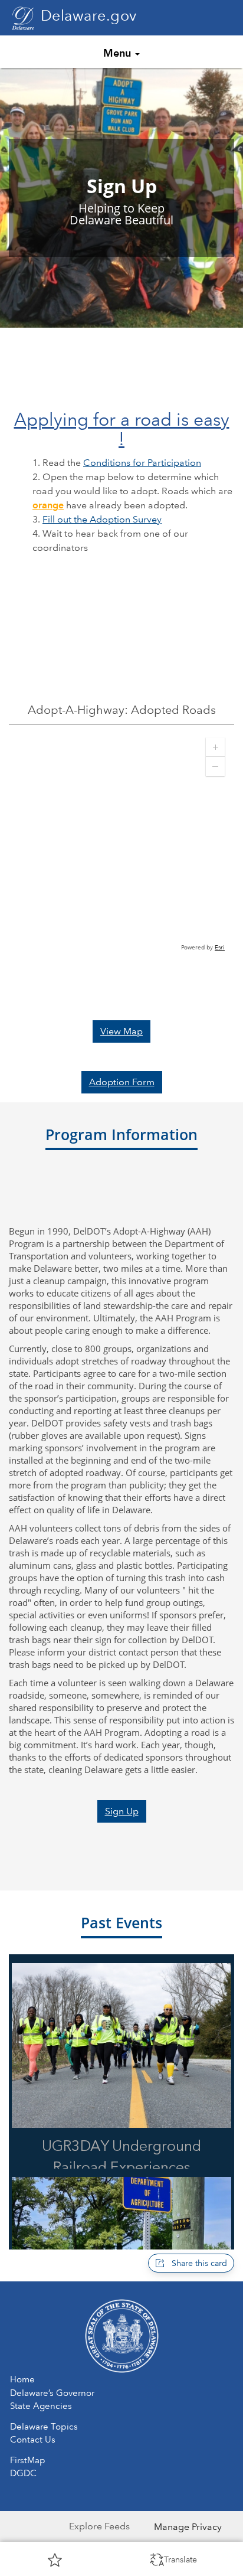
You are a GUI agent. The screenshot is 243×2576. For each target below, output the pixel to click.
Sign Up (122, 1811)
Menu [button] (119, 53)
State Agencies (41, 2406)
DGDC (23, 2473)
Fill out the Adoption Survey (102, 519)
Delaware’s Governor (52, 2393)
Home (22, 2379)
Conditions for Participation (142, 463)
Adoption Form (122, 1082)
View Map (121, 1031)
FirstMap (28, 2460)
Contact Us (33, 2440)
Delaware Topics (44, 2427)
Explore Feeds (99, 2526)
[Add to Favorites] (55, 2559)
